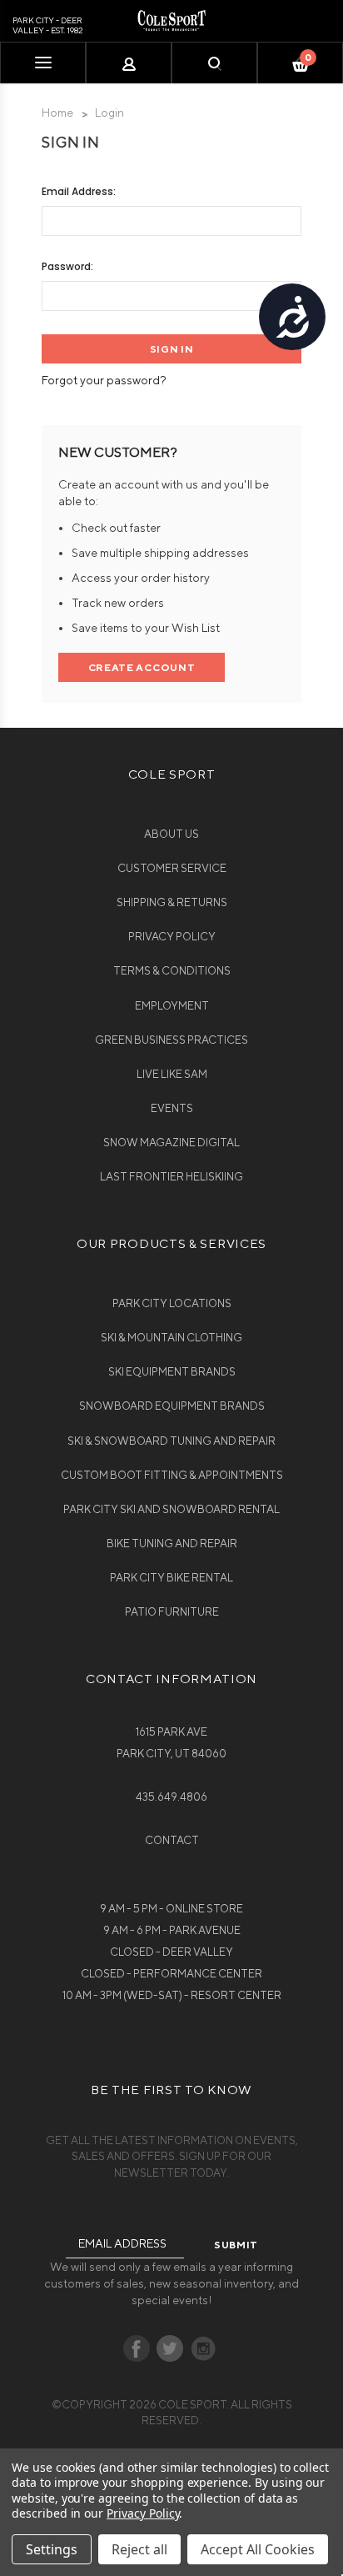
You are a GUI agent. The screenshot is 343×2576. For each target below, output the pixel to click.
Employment (172, 1006)
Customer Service (172, 868)
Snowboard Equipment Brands (172, 1406)
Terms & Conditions (172, 971)
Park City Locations (172, 1303)
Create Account (142, 667)
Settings (52, 2549)
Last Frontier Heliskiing (171, 1177)
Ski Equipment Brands (172, 1372)
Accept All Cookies (258, 2549)
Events (172, 1108)
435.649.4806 (171, 1797)
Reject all (139, 2549)
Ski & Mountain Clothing (171, 1338)
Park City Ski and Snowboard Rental (171, 1509)
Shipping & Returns (172, 902)
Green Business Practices (171, 1040)
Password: (67, 266)
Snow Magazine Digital (171, 1143)
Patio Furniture (172, 1612)
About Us (171, 834)
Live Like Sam (172, 1074)
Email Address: (79, 191)
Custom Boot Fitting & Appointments (172, 1475)
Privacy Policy (172, 937)
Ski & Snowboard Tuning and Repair (171, 1441)
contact (172, 1840)
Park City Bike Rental (171, 1578)
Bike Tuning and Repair (172, 1544)
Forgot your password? (104, 380)
